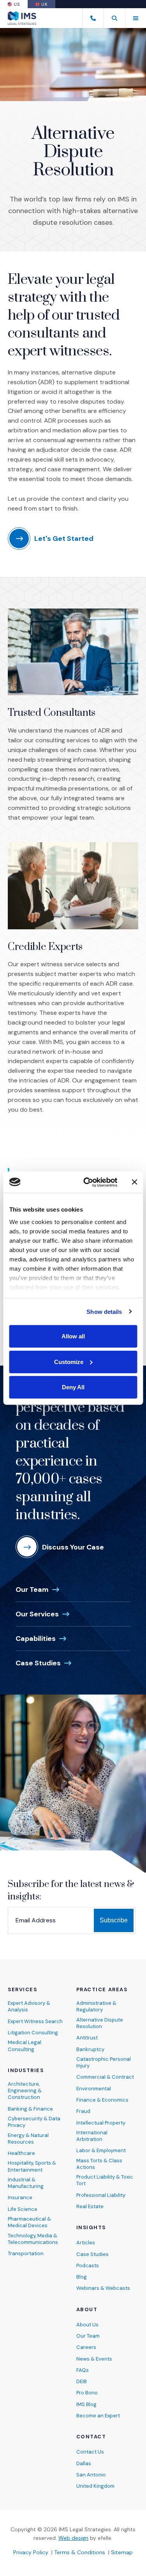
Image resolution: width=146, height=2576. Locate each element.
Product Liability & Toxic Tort (105, 2180)
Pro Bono (87, 2393)
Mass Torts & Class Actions (99, 2164)
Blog (82, 2277)
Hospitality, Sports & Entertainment (32, 2166)
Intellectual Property (101, 2123)
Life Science (23, 2209)
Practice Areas (102, 1990)
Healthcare (21, 2153)
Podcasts (88, 2266)
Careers (86, 2347)
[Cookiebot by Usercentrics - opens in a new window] (87, 1182)
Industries (26, 2071)
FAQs (83, 2370)
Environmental (94, 2089)
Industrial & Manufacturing (26, 2183)
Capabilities (42, 1638)
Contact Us (90, 2452)
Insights (91, 2228)
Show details (104, 1311)
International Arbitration (92, 2136)
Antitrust (87, 2038)
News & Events (94, 2359)
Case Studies (44, 1663)
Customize (69, 1361)
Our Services (43, 1614)
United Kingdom (95, 2486)
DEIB (82, 2381)
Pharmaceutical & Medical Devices (29, 2222)
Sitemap (122, 2552)
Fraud (83, 2111)
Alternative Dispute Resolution (100, 2023)
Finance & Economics (102, 2100)
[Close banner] (134, 1182)
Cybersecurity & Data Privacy (34, 2122)
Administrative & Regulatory (96, 2006)
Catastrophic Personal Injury (104, 2062)
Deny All (73, 1387)
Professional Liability (101, 2195)
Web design (73, 2538)
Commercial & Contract (105, 2077)
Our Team (38, 1589)
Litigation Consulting (33, 2033)
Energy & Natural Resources (28, 2139)
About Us (87, 2325)
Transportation (26, 2253)
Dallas (84, 2463)
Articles (86, 2243)
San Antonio (91, 2475)
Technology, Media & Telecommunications (33, 2239)
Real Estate (90, 2206)
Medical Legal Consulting (25, 2046)
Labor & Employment (101, 2150)
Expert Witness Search (35, 2021)
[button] (114, 18)
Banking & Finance (30, 2109)
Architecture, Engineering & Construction (25, 2091)
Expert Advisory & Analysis (29, 2006)
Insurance (20, 2197)
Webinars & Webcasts (103, 2288)
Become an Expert (98, 2416)
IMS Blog (86, 2404)
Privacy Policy (31, 2552)
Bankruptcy (90, 2049)
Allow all (73, 1336)
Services (22, 1990)
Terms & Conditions (80, 2552)
